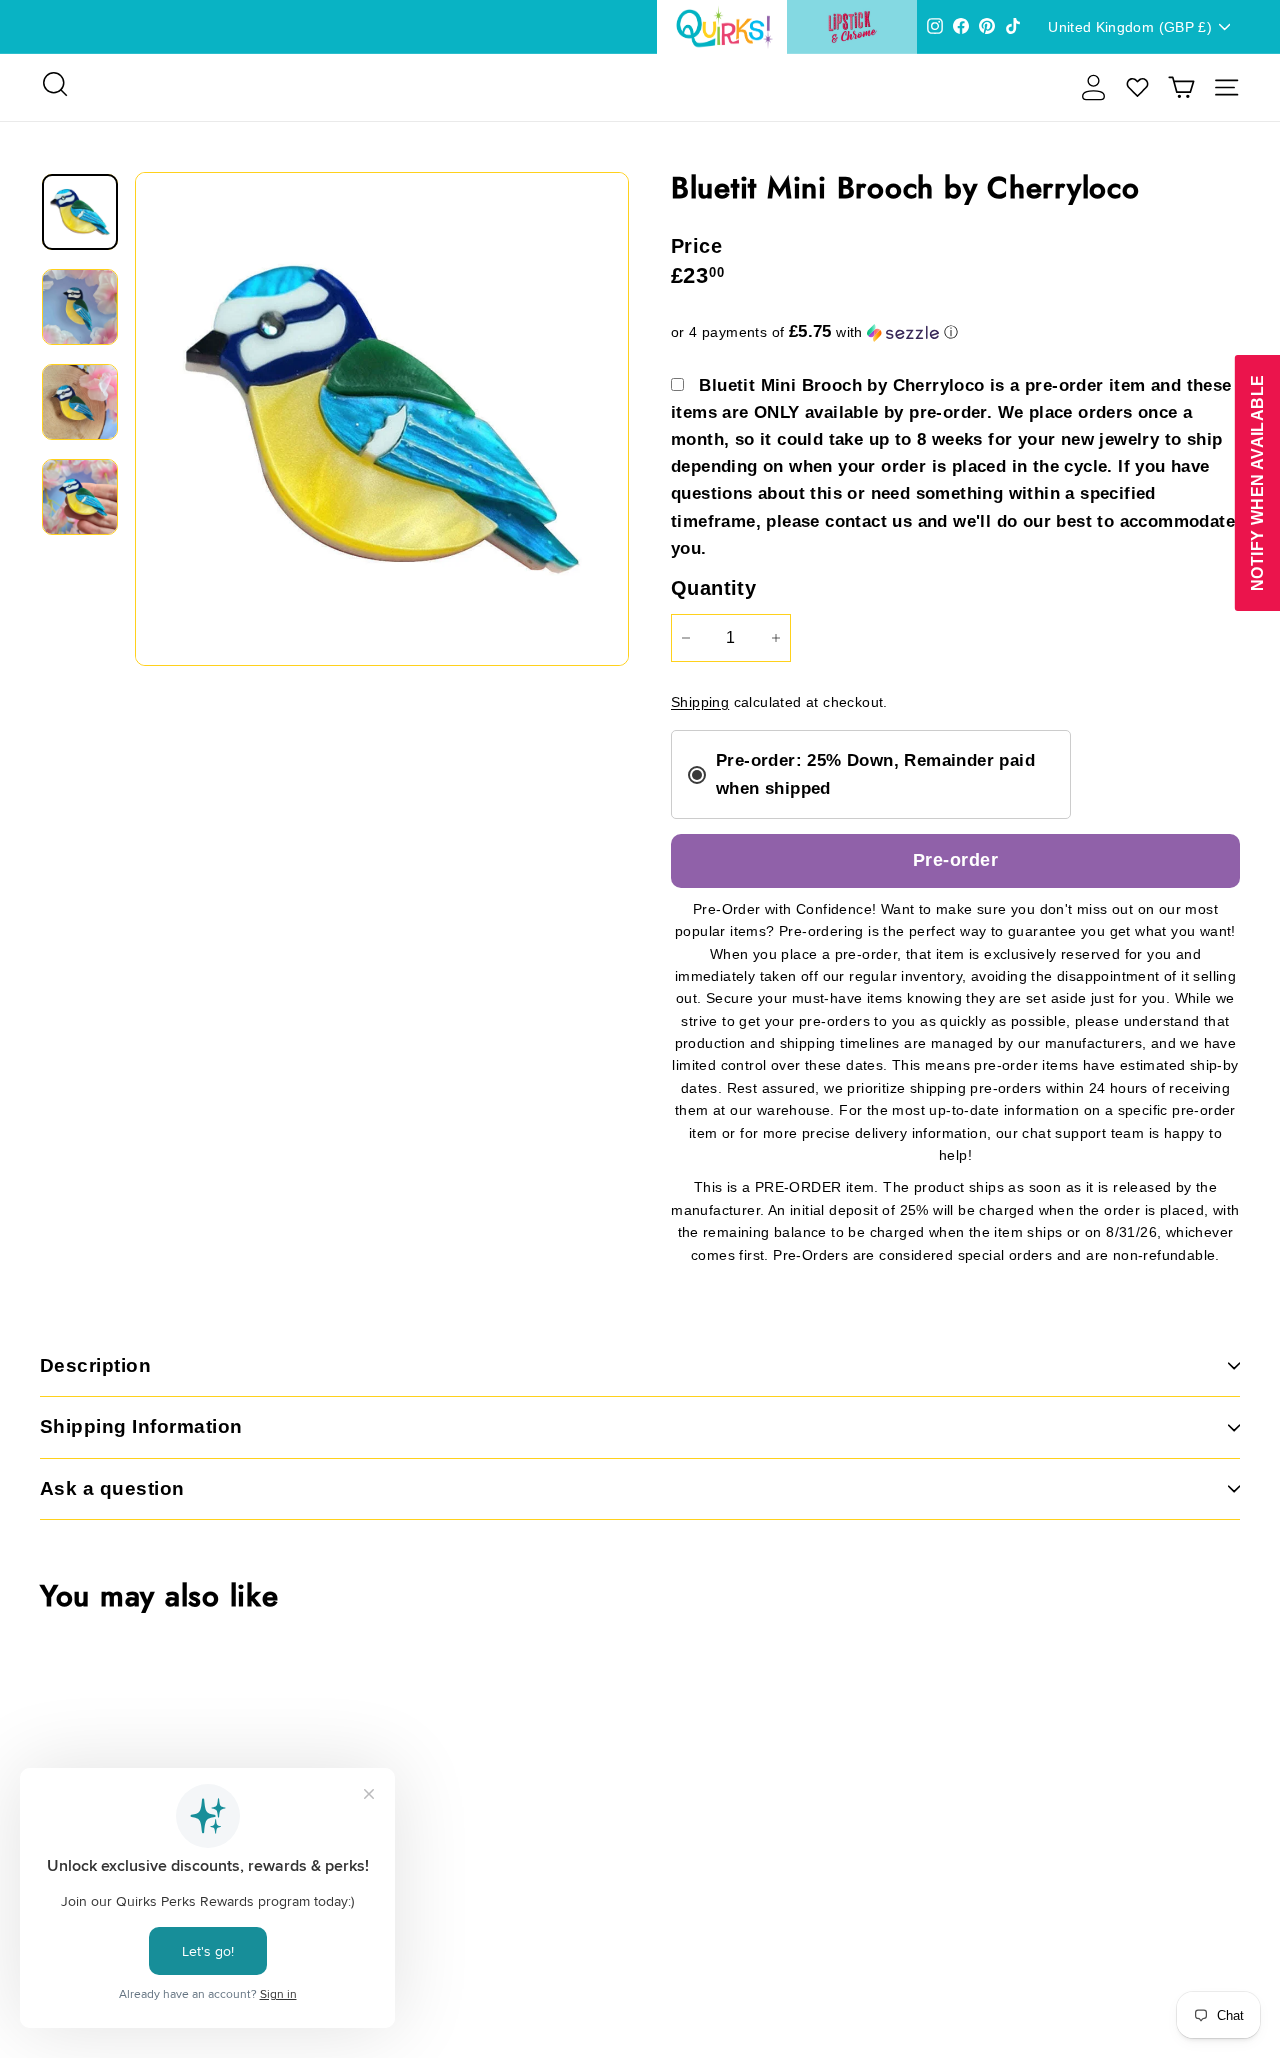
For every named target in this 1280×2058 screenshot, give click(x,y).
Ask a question (112, 1488)
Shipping (700, 702)
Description (95, 1365)
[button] (955, 332)
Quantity (713, 588)
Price (696, 246)
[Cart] (1181, 87)
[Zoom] (382, 419)
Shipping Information (141, 1426)
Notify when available (1256, 482)
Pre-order (955, 860)
